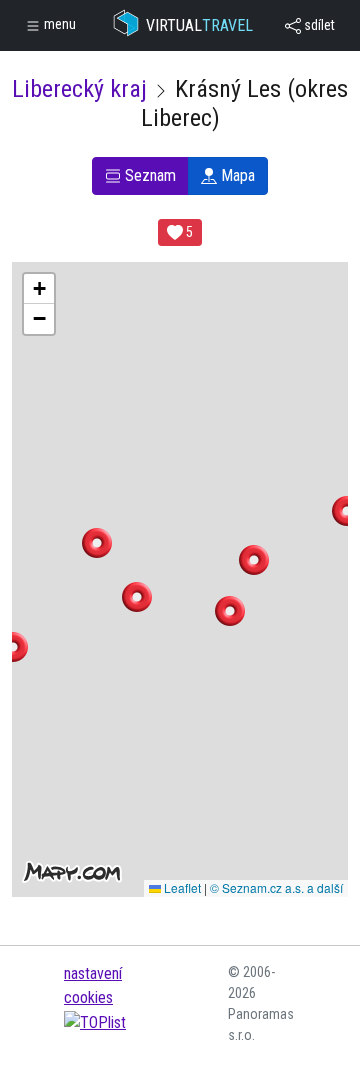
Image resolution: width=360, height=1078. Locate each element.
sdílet (318, 25)
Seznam (148, 175)
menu (58, 24)
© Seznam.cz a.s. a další (276, 887)
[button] (137, 597)
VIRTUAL (199, 25)
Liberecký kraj (79, 89)
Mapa (236, 175)
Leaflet (181, 887)
